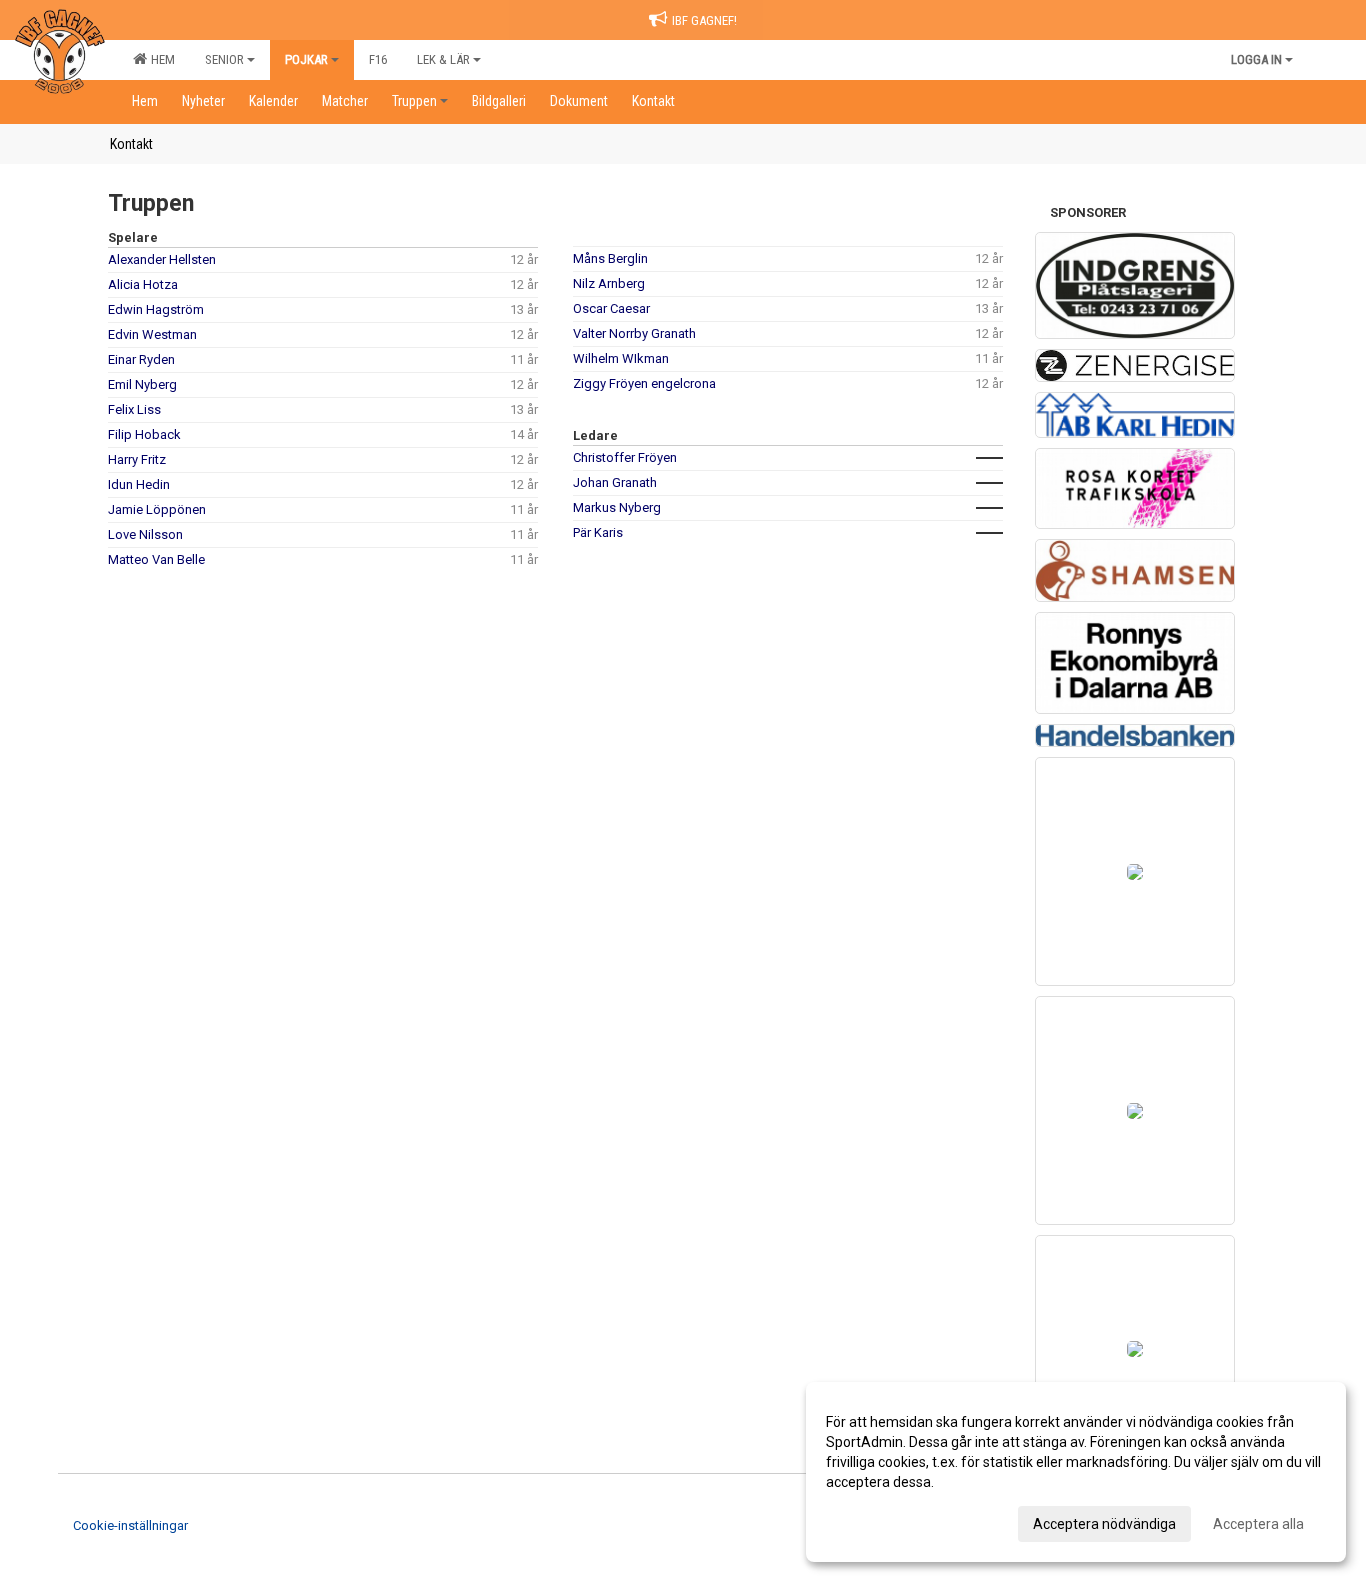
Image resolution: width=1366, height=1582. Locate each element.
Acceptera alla (1258, 1524)
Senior (224, 59)
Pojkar (306, 59)
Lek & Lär (443, 59)
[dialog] (1076, 1472)
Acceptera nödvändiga (1104, 1524)
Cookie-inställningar (130, 1525)
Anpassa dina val (879, 1521)
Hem (160, 59)
